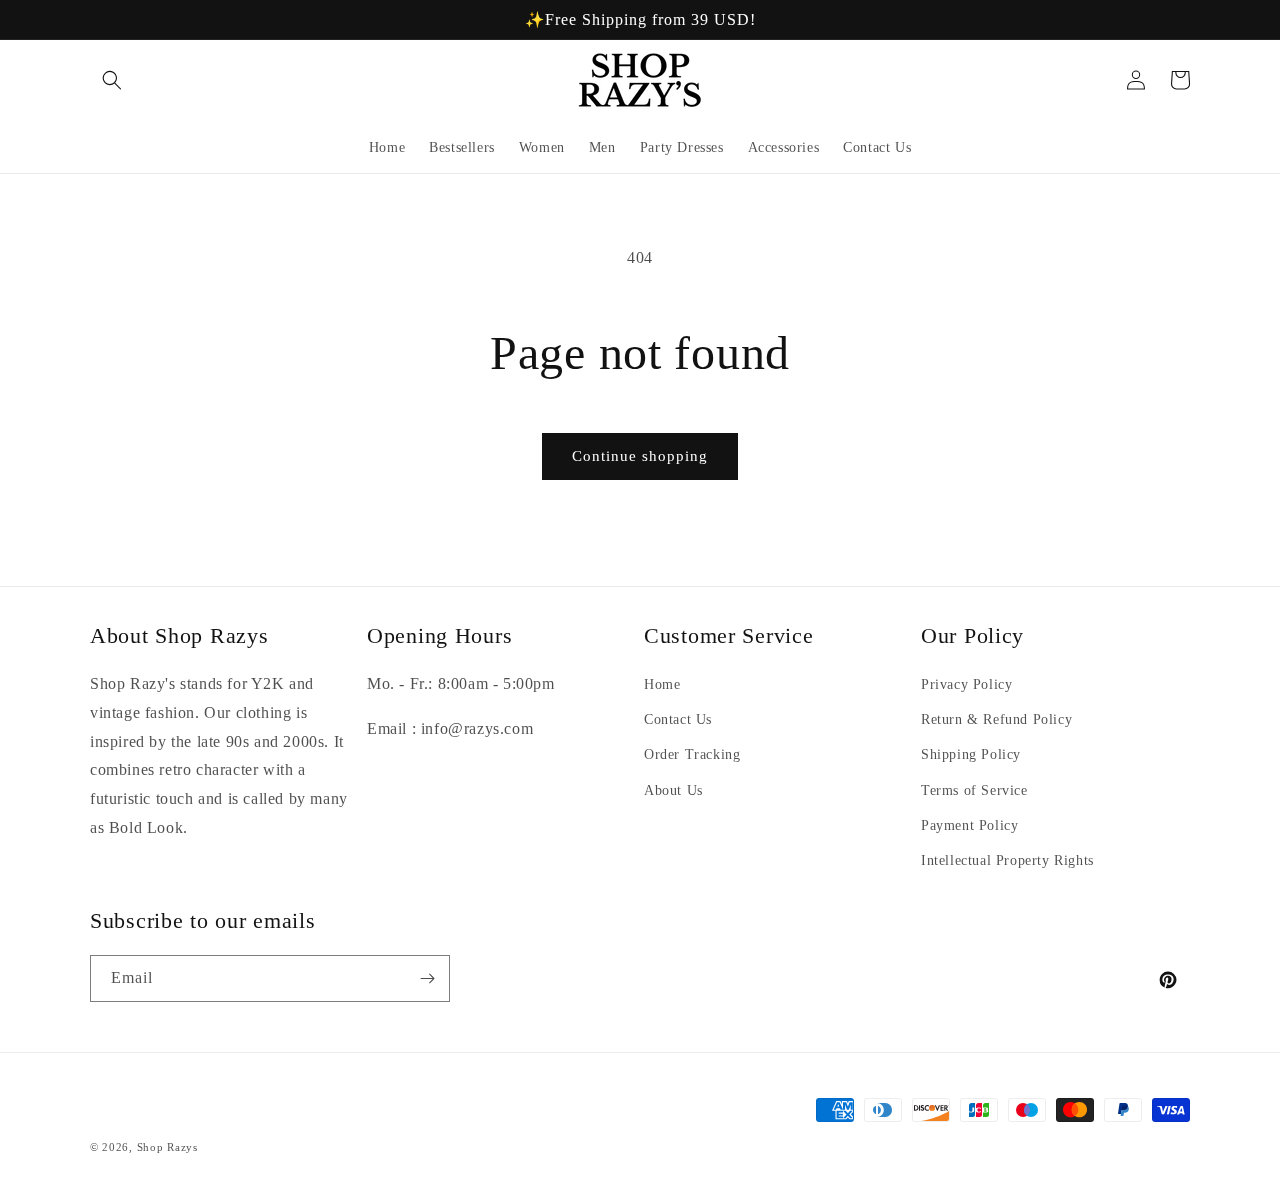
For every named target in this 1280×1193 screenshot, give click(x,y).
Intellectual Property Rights (1007, 860)
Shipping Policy (971, 754)
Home (662, 684)
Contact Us (678, 719)
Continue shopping (640, 456)
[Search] (112, 80)
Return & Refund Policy (996, 719)
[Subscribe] (427, 978)
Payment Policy (969, 825)
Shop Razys (167, 1147)
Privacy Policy (966, 684)
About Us (673, 790)
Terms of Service (974, 790)
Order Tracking (692, 754)
